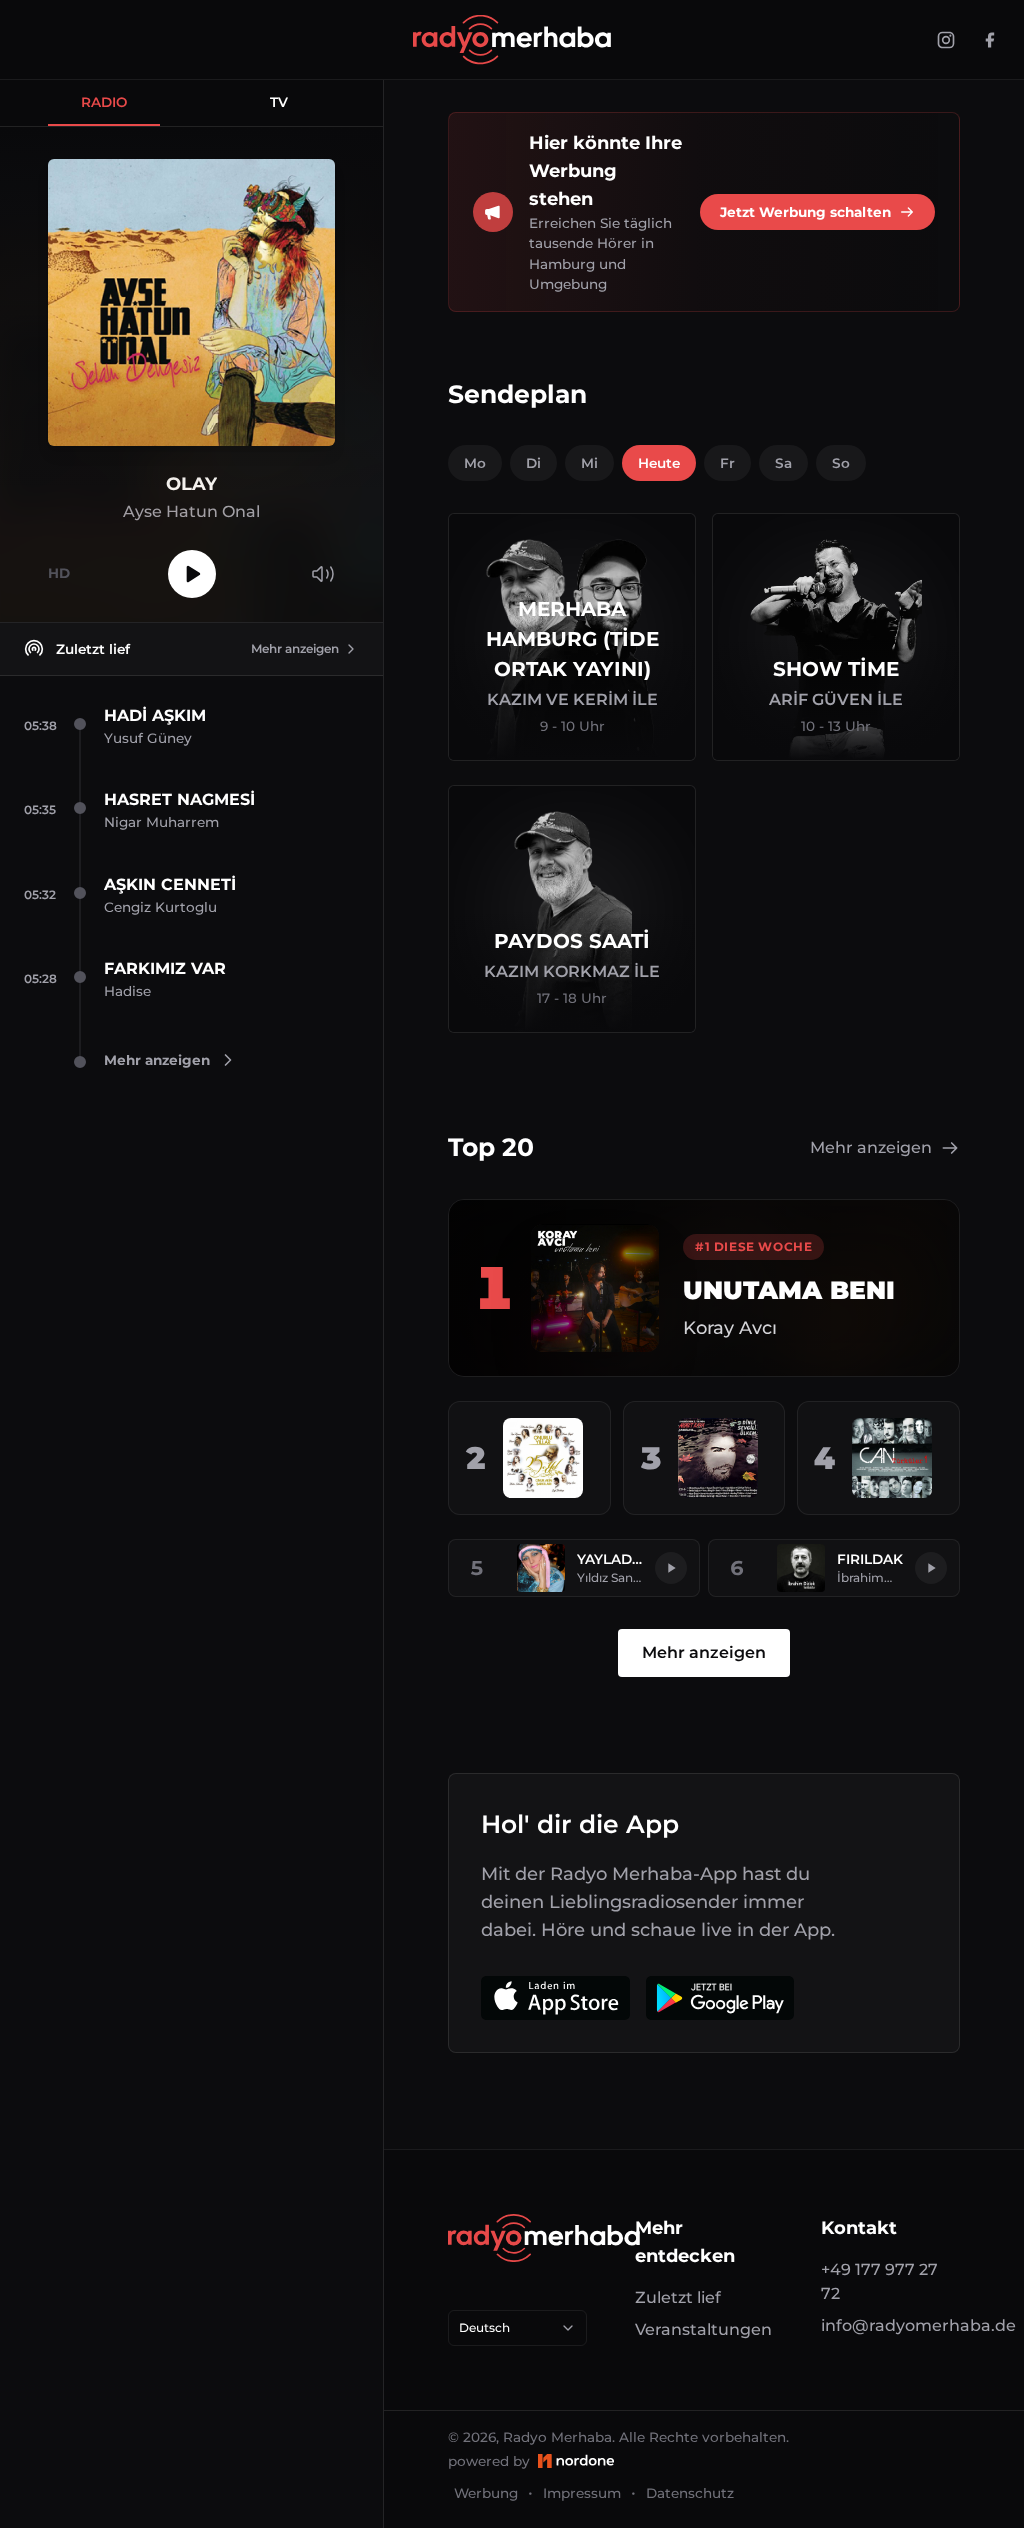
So (841, 463)
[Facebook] (990, 40)
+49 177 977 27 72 (879, 2281)
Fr (727, 463)
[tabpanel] (191, 375)
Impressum (582, 2493)
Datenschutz (690, 2493)
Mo (475, 463)
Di (533, 463)
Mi (589, 463)
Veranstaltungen (703, 2329)
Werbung (486, 2493)
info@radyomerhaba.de (890, 2325)
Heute (659, 463)
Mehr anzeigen (295, 648)
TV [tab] (279, 102)
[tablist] (191, 103)
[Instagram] (946, 40)
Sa (783, 463)
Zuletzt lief (678, 2297)
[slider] (323, 537)
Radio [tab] (104, 102)
